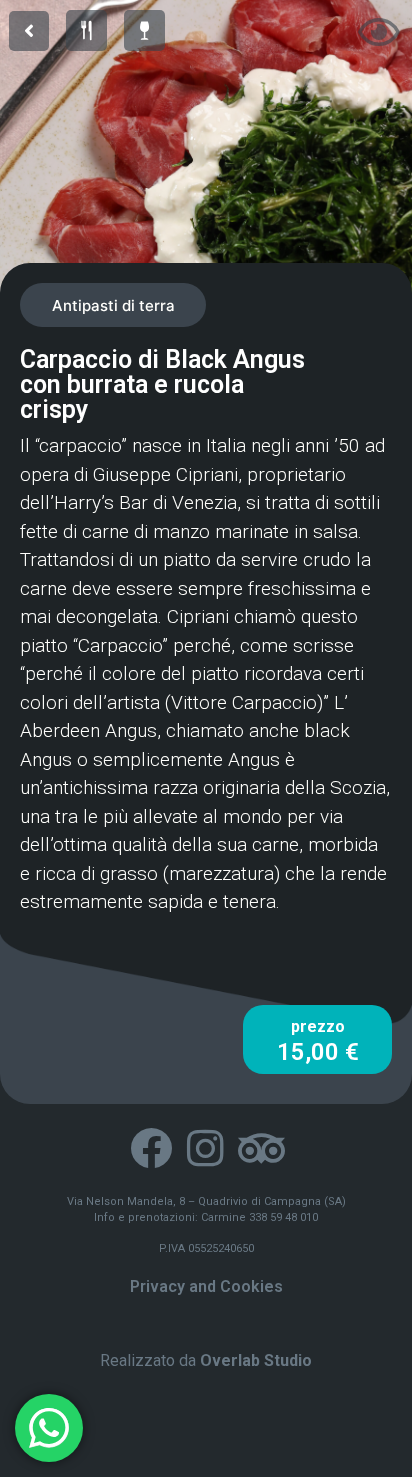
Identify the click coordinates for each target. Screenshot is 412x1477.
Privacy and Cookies (206, 1286)
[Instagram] (206, 1148)
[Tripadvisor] (261, 1148)
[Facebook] (150, 1148)
